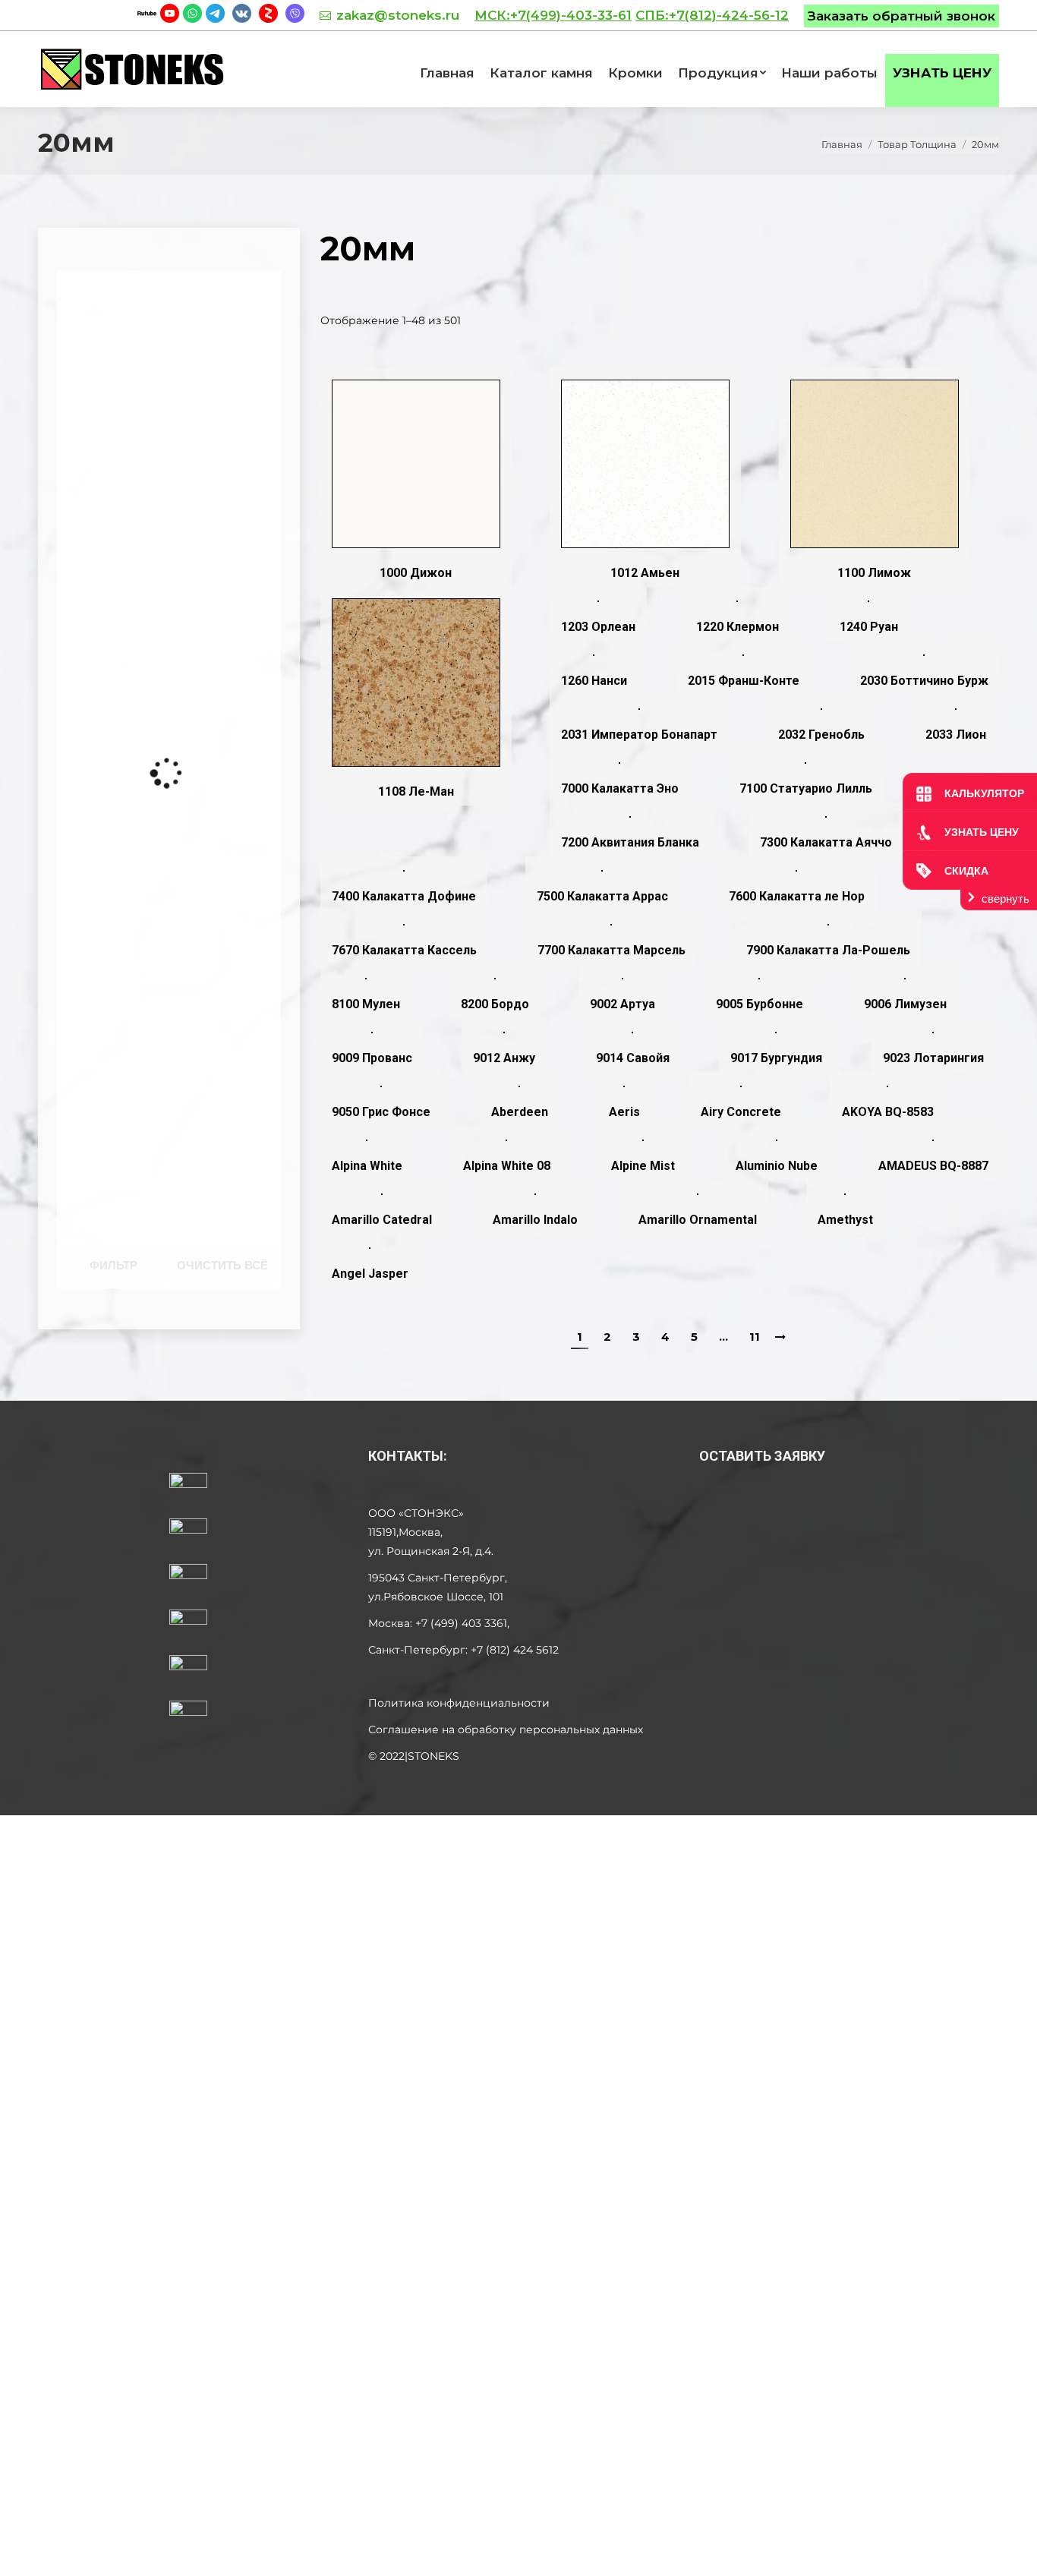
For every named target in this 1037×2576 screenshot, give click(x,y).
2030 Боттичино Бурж (924, 681)
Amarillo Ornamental (698, 1220)
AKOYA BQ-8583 (888, 1112)
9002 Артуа (623, 1004)
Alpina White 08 (507, 1166)
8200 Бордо (495, 1004)
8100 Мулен (366, 1004)
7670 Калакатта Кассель (404, 950)
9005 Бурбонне (760, 1004)
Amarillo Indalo (535, 1220)
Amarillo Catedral (382, 1220)
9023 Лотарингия (933, 1058)
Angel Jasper (370, 1274)
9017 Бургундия (776, 1058)
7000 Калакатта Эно (620, 788)
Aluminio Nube (777, 1166)
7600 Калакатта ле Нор (797, 896)
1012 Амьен (645, 573)
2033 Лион (956, 735)
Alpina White (367, 1166)
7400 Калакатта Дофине (404, 896)
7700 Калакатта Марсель (611, 950)
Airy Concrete (741, 1112)
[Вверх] (1013, 2552)
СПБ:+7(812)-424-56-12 (712, 15)
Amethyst (845, 1220)
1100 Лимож (874, 573)
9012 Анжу (504, 1058)
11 (755, 1337)
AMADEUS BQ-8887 (933, 1166)
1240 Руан (869, 627)
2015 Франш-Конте (744, 681)
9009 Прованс (372, 1058)
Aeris (624, 1112)
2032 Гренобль (821, 735)
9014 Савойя (633, 1058)
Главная (842, 144)
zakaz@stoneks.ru (398, 15)
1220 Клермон (738, 627)
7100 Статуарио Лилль (806, 788)
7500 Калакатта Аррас (602, 896)
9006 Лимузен (905, 1004)
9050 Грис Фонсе (381, 1112)
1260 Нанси (594, 681)
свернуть (1005, 899)
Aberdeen (520, 1112)
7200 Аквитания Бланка (630, 842)
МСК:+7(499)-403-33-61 (553, 15)
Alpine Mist (643, 1166)
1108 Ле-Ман (416, 791)
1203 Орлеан (598, 627)
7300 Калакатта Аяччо (826, 842)
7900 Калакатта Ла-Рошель (828, 950)
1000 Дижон (416, 573)
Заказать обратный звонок (901, 16)
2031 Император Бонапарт (639, 735)
